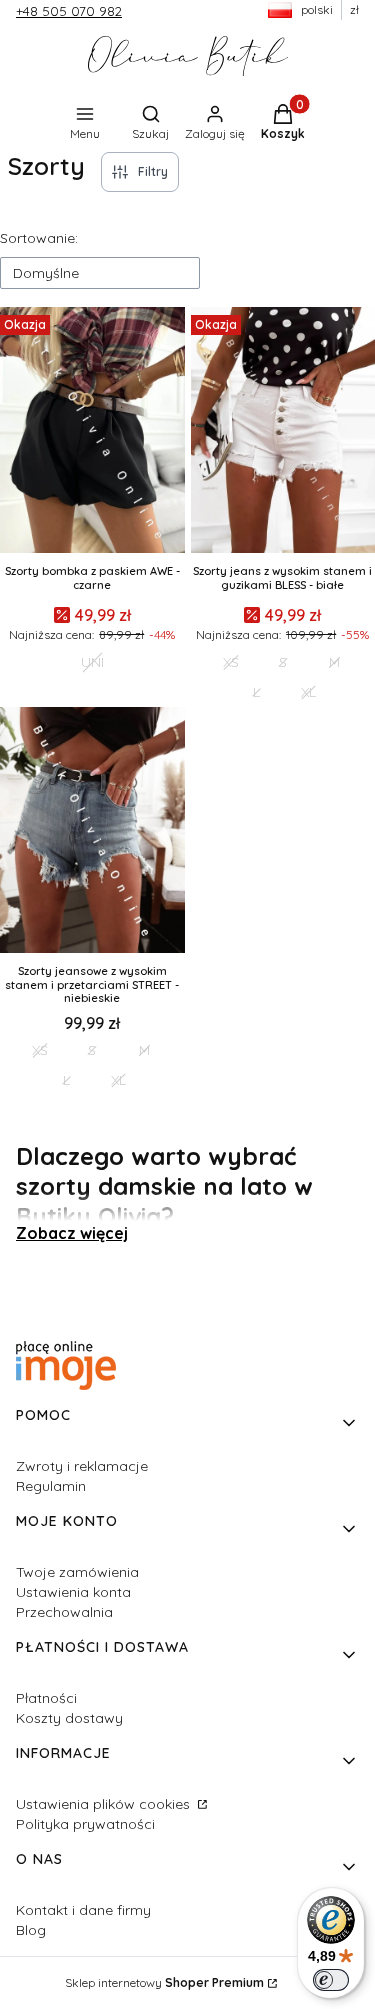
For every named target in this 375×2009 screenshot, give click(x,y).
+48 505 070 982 (69, 11)
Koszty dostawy (69, 1718)
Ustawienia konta (73, 1592)
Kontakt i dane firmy (83, 1910)
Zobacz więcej (72, 1233)
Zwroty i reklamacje (82, 1466)
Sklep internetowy (164, 1982)
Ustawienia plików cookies (105, 1804)
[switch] (331, 1980)
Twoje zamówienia (77, 1572)
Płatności (46, 1698)
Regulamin (51, 1486)
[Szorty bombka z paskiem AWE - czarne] (92, 432)
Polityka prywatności (85, 1824)
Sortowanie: (39, 238)
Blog (31, 1930)
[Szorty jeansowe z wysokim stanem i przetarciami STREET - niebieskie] (92, 832)
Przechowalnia (64, 1612)
